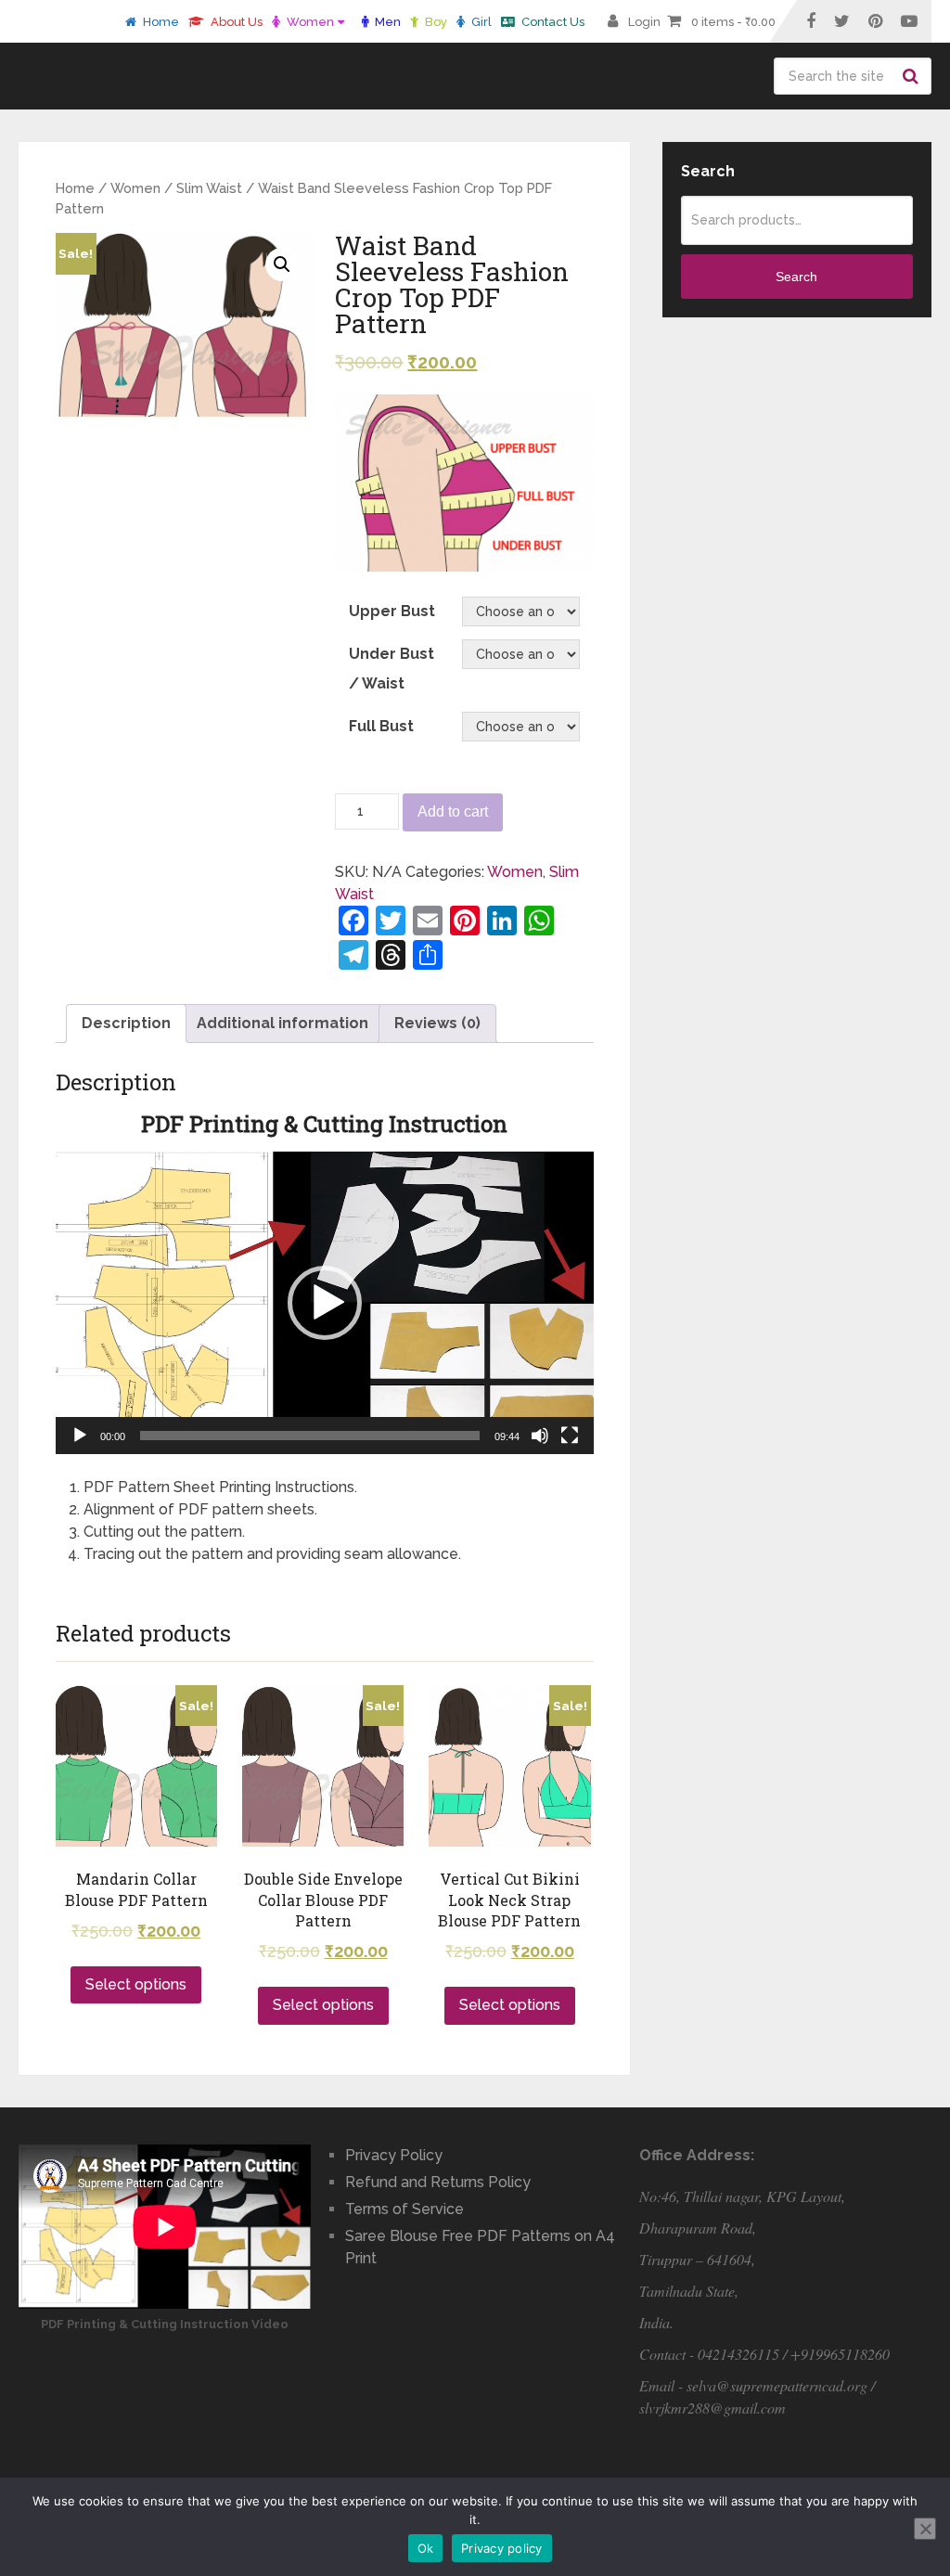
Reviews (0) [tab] (437, 1023)
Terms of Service (404, 2209)
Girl (480, 22)
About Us (235, 22)
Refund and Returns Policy (438, 2182)
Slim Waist (209, 188)
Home (160, 22)
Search (913, 76)
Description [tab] (126, 1023)
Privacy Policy (394, 2155)
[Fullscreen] (570, 1436)
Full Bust (381, 726)
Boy (435, 22)
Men (386, 22)
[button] (325, 1303)
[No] (925, 2529)
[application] (325, 1303)
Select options (136, 1984)
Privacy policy (502, 2548)
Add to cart (453, 811)
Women (309, 22)
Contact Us (552, 22)
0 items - (733, 22)
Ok (426, 2548)
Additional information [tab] (282, 1023)
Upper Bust (392, 611)
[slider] (310, 1436)
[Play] (80, 1436)
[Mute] (540, 1436)
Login (644, 22)
